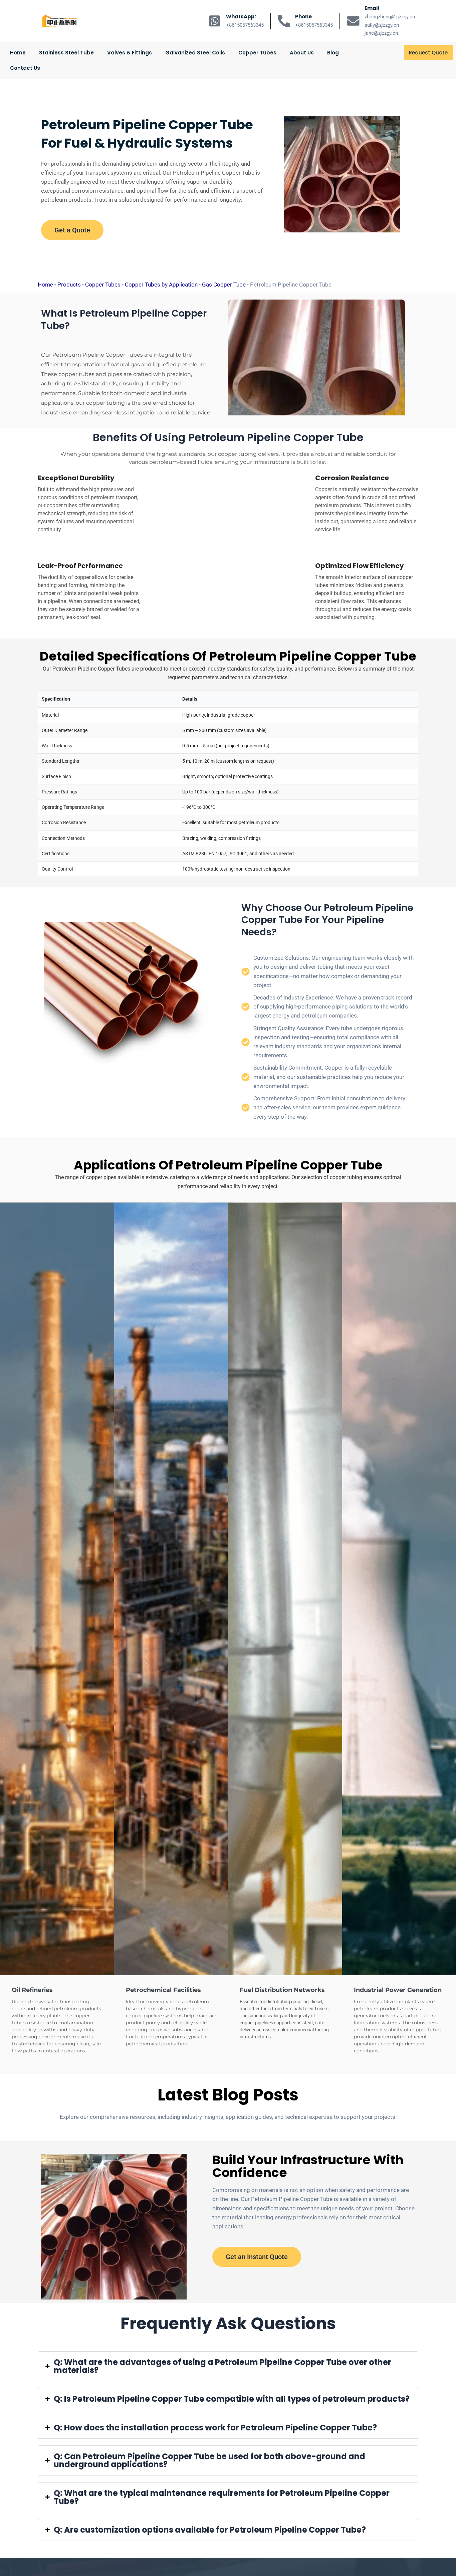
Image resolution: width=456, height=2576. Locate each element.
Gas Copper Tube (224, 285)
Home (18, 53)
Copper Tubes (257, 53)
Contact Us (25, 68)
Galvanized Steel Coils (195, 53)
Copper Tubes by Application (161, 285)
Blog (333, 53)
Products (69, 285)
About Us (302, 53)
